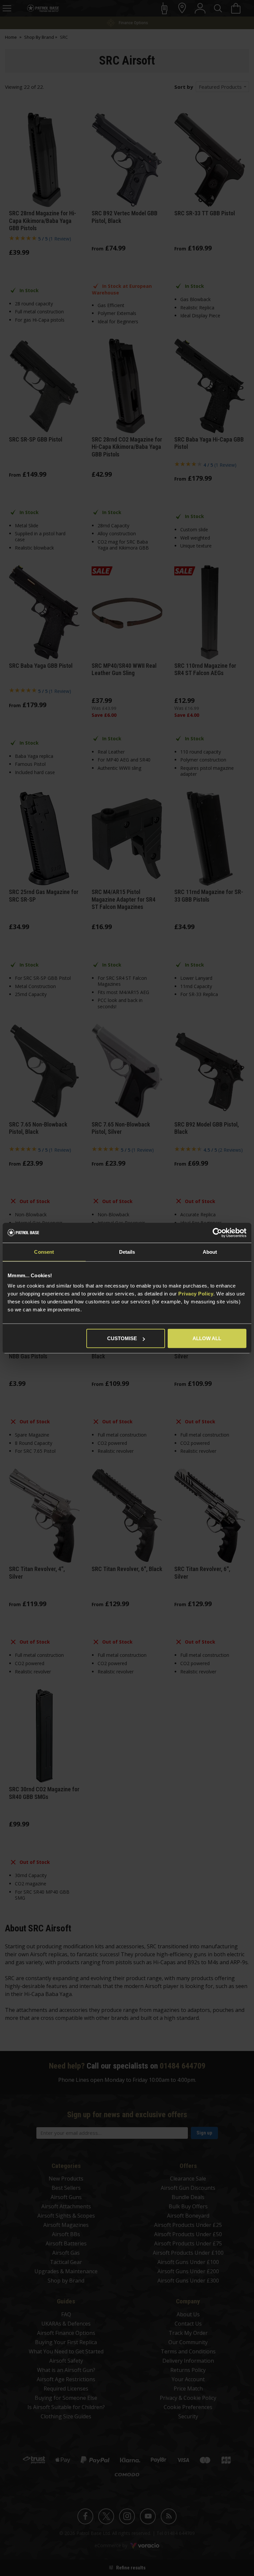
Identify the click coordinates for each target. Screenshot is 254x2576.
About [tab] (210, 1252)
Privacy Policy (196, 1294)
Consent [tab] (44, 1252)
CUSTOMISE (122, 1338)
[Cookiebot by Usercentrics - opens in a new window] (217, 1233)
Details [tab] (127, 1252)
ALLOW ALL (207, 1338)
